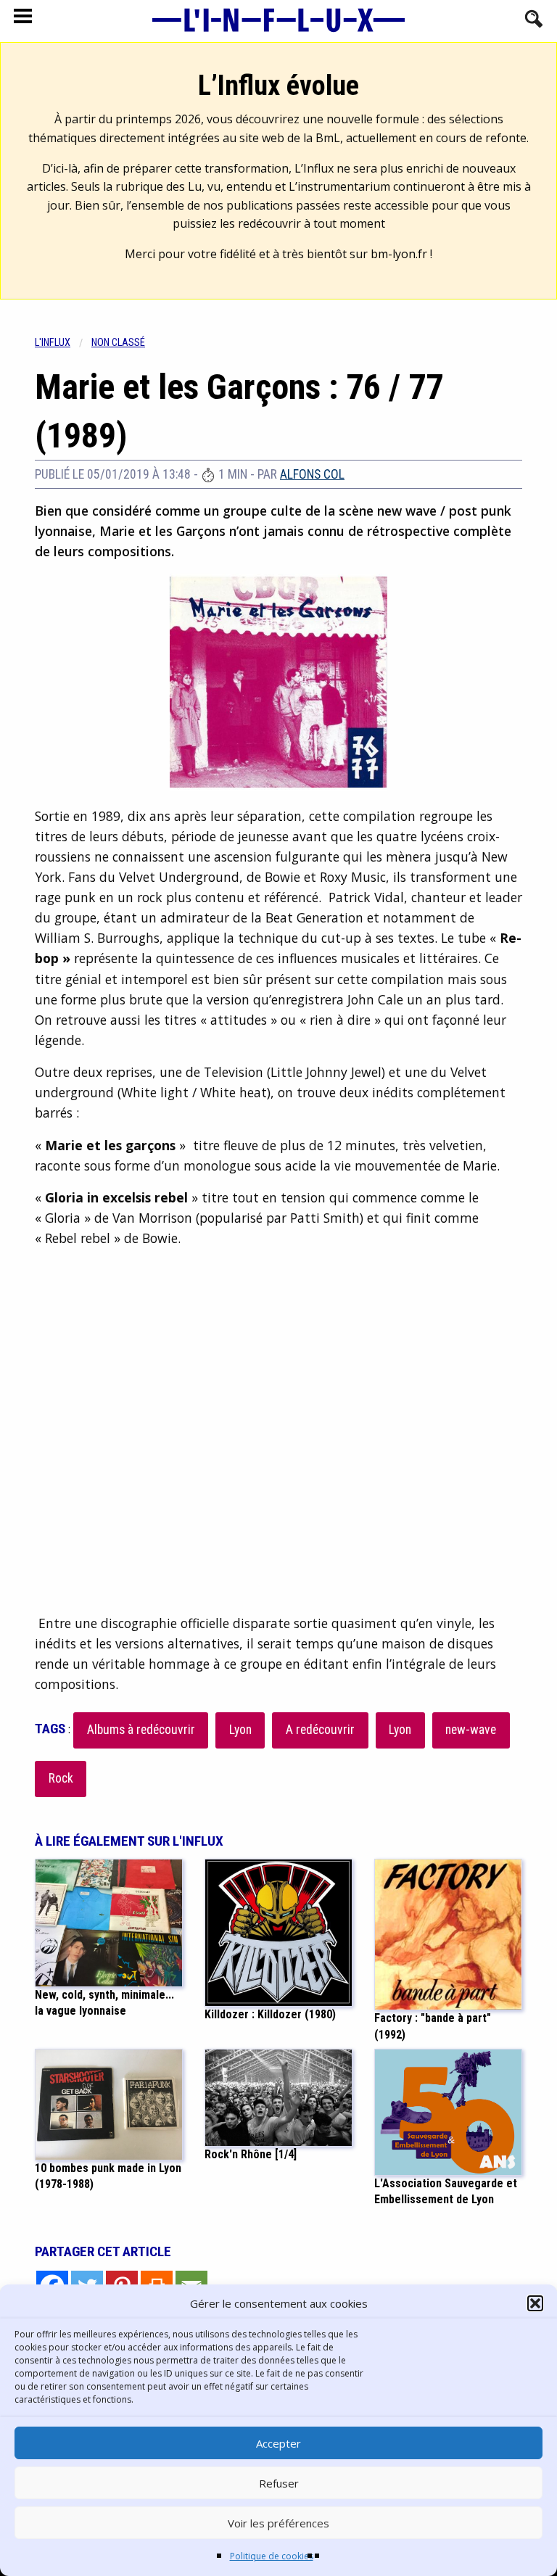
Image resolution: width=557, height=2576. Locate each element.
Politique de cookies (272, 2556)
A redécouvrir (320, 1730)
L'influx (53, 343)
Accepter (278, 2443)
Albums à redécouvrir (141, 1730)
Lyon (240, 1730)
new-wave (471, 1730)
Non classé (118, 343)
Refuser (279, 2483)
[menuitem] (63, 343)
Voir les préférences (278, 2523)
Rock (61, 1778)
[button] (535, 2303)
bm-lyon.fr (399, 254)
